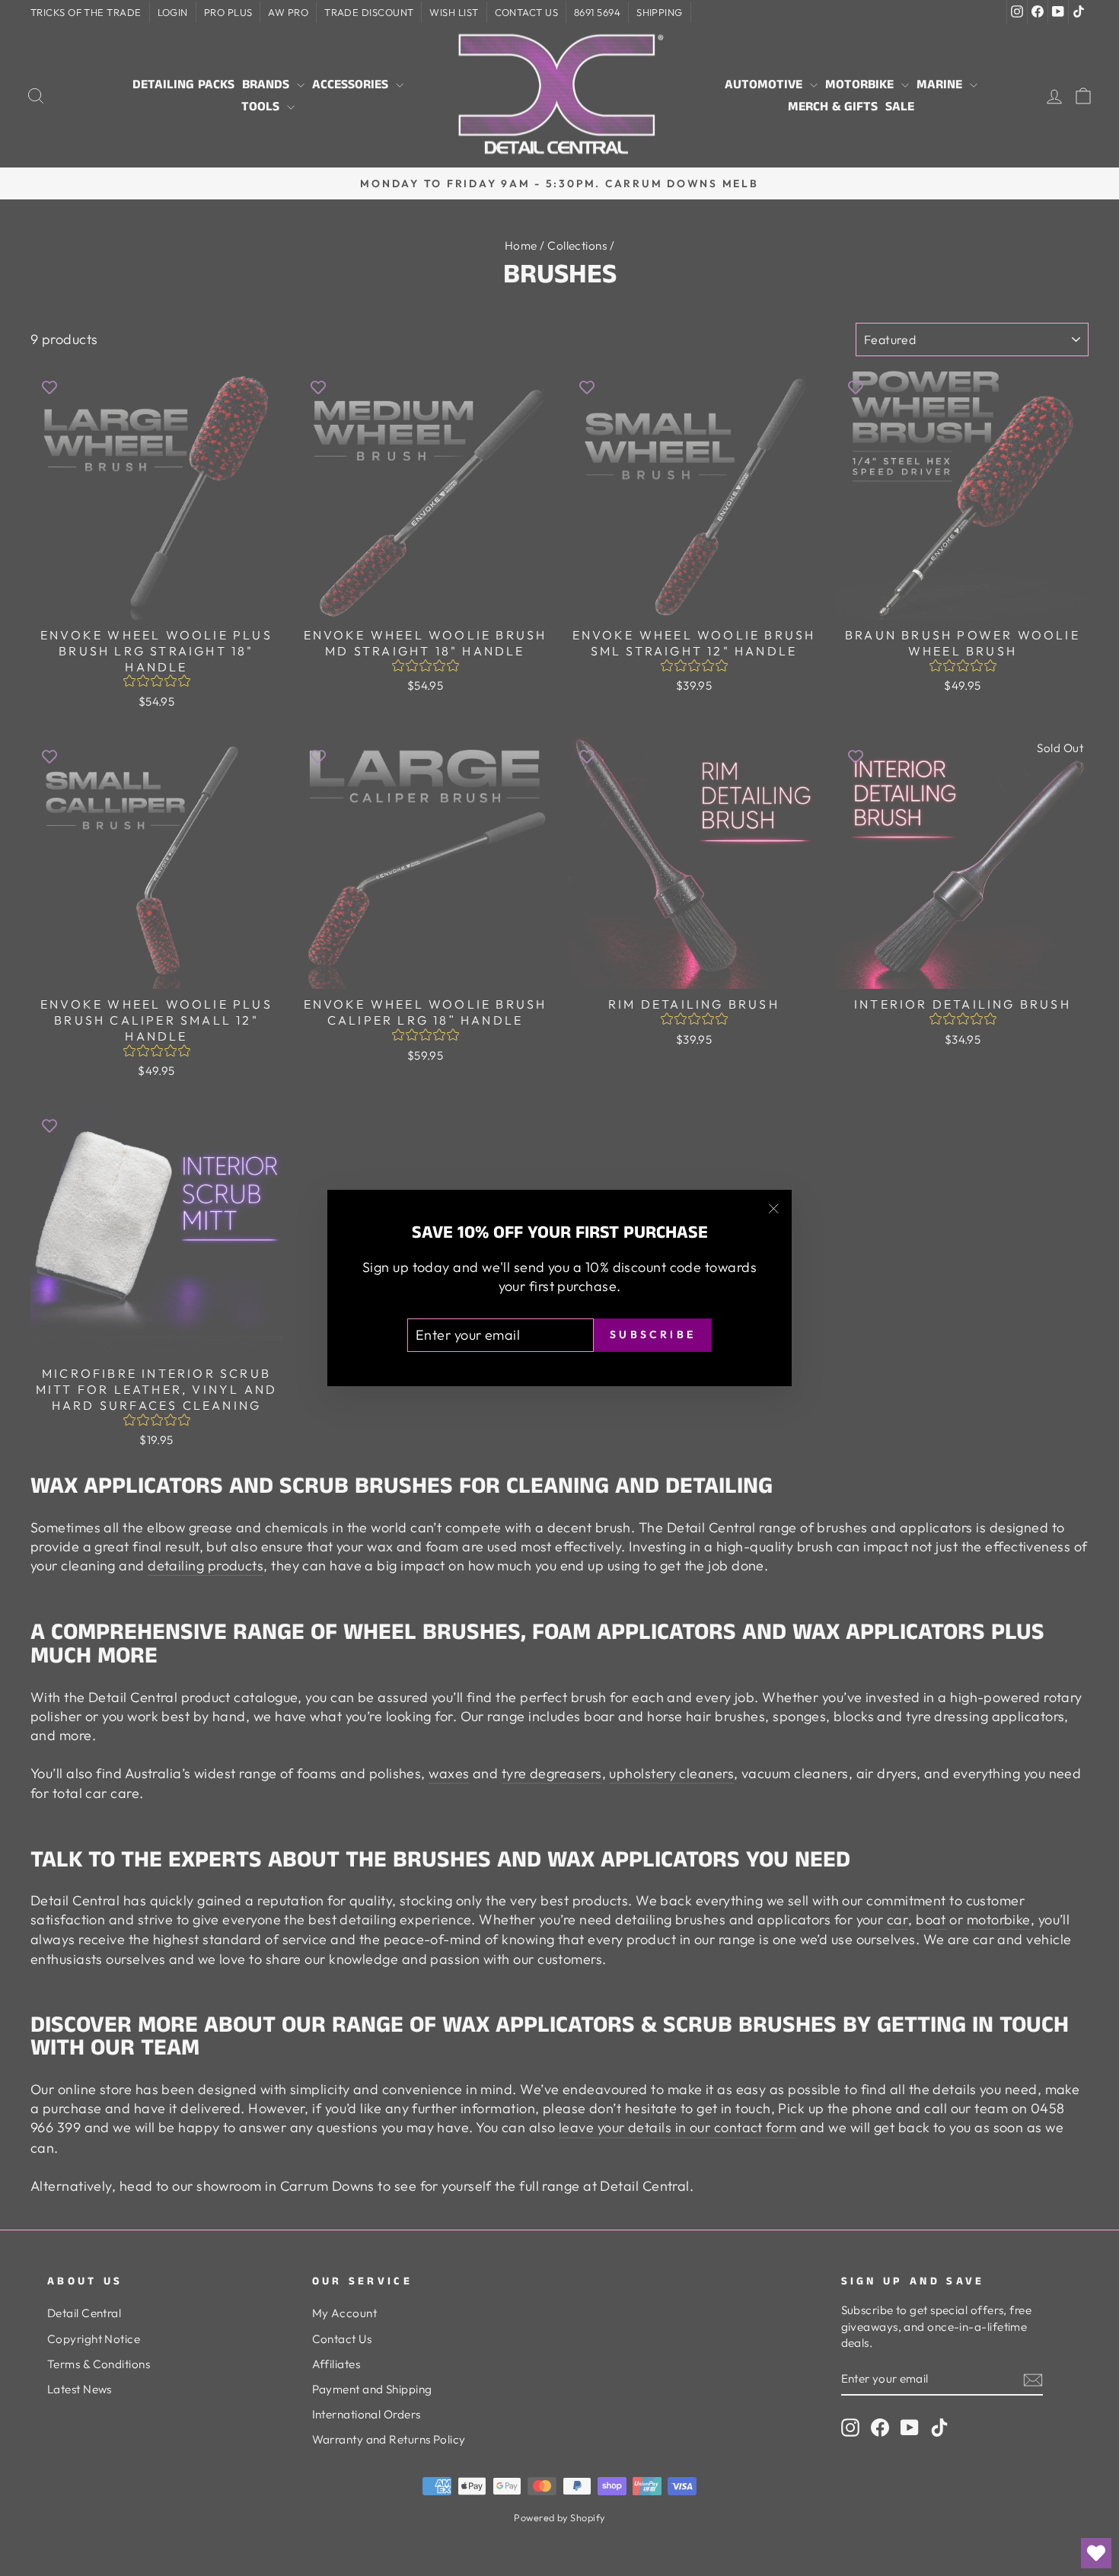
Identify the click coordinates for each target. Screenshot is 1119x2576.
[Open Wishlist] (1096, 2553)
